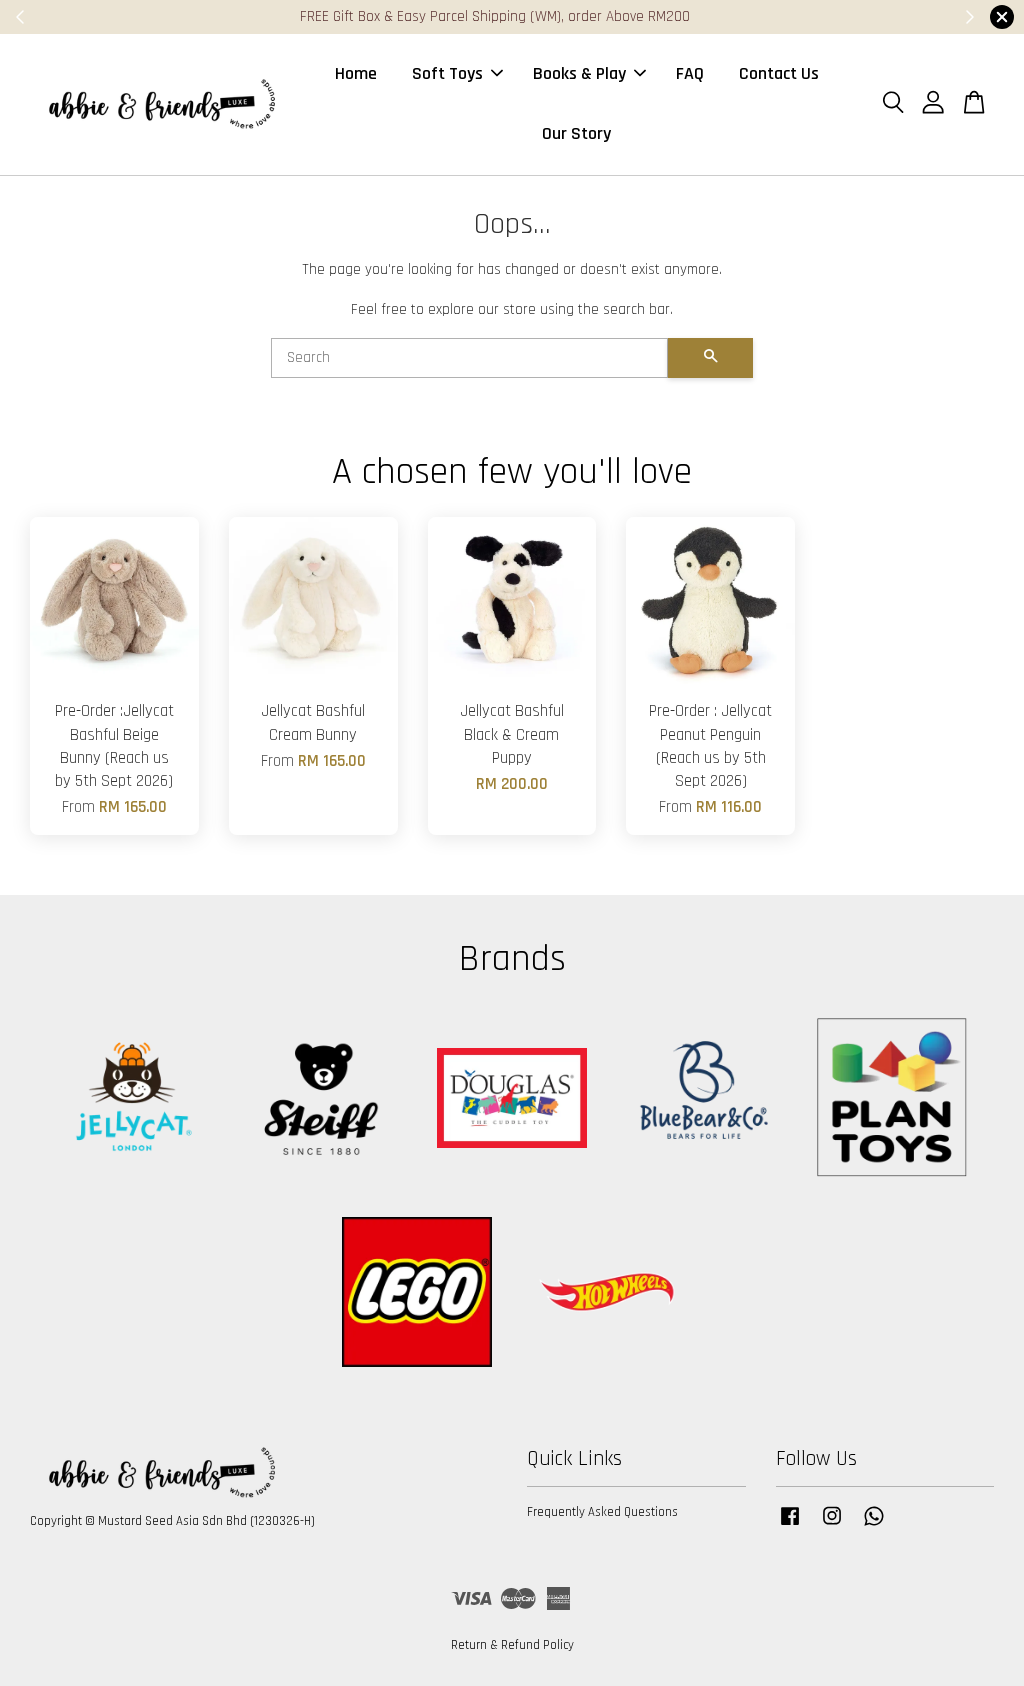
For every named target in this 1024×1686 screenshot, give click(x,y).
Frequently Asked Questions (602, 1512)
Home (356, 73)
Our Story (576, 133)
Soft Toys (447, 73)
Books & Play (579, 73)
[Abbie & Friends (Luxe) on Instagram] (832, 1526)
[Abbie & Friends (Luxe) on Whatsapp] (874, 1526)
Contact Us (779, 73)
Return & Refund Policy (512, 1645)
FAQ (690, 73)
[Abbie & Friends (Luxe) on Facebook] (790, 1526)
